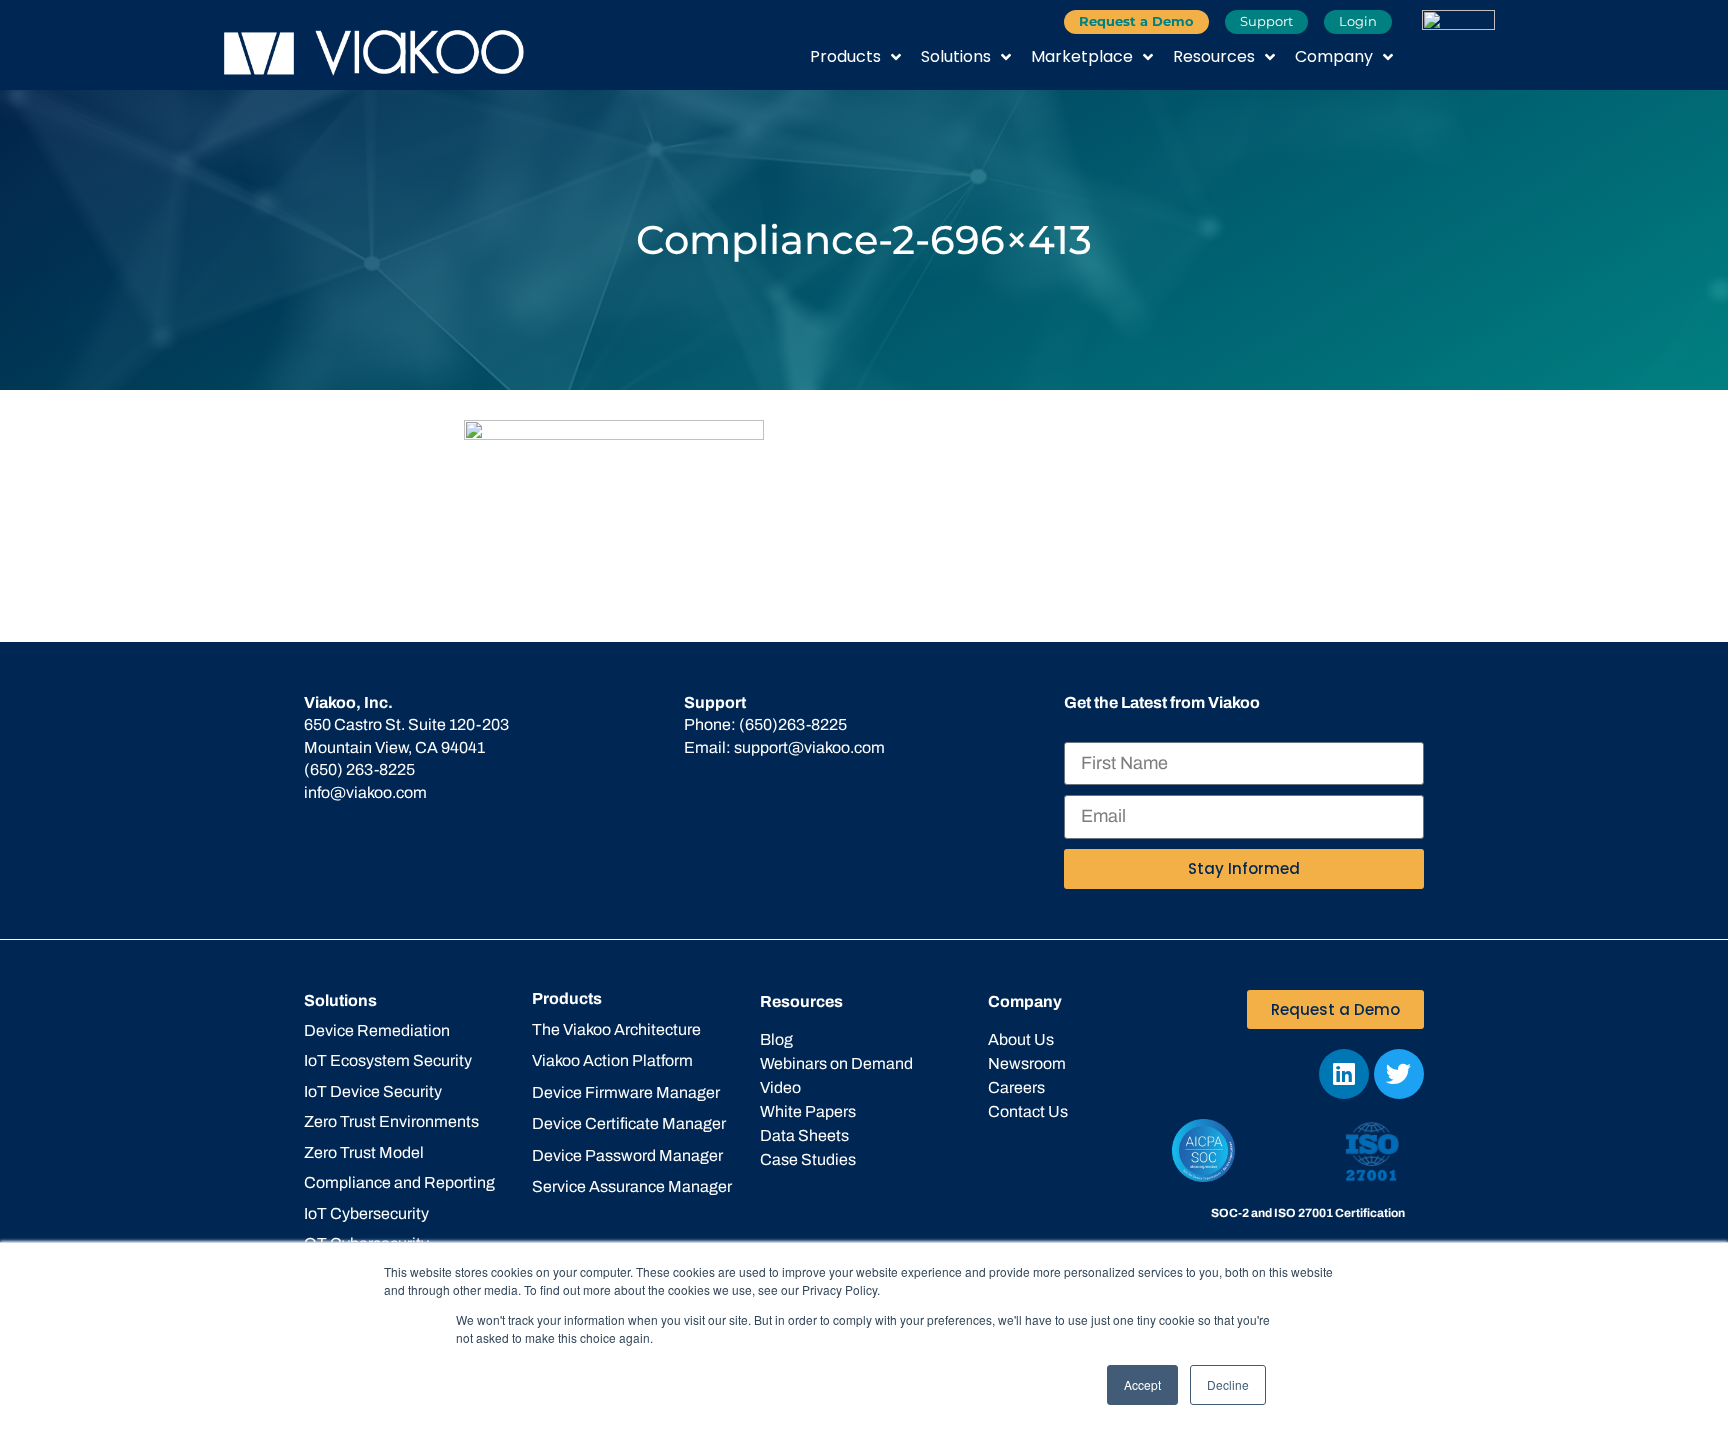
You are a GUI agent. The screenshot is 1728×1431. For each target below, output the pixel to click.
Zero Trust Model (364, 1152)
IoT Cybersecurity (366, 1213)
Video (780, 1087)
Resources (1214, 56)
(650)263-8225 (793, 724)
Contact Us (1028, 1111)
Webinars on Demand (836, 1063)
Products (845, 56)
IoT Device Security (373, 1091)
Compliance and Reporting (399, 1182)
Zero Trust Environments (391, 1121)
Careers (1016, 1087)
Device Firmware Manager (626, 1092)
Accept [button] (1142, 1384)
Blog (776, 1039)
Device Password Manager (627, 1155)
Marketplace (1082, 56)
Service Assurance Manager (632, 1186)
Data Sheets (804, 1135)
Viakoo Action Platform (612, 1060)
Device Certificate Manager (629, 1123)
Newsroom (1027, 1063)
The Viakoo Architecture (616, 1029)
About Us (1021, 1039)
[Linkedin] (1344, 1074)
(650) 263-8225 (359, 769)
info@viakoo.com (365, 792)
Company (1334, 56)
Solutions (956, 56)
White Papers (808, 1111)
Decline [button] (1228, 1384)
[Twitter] (1399, 1074)
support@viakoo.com (809, 747)
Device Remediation (377, 1030)
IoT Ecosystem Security (388, 1060)
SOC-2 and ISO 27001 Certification (1308, 1213)
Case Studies (808, 1159)
